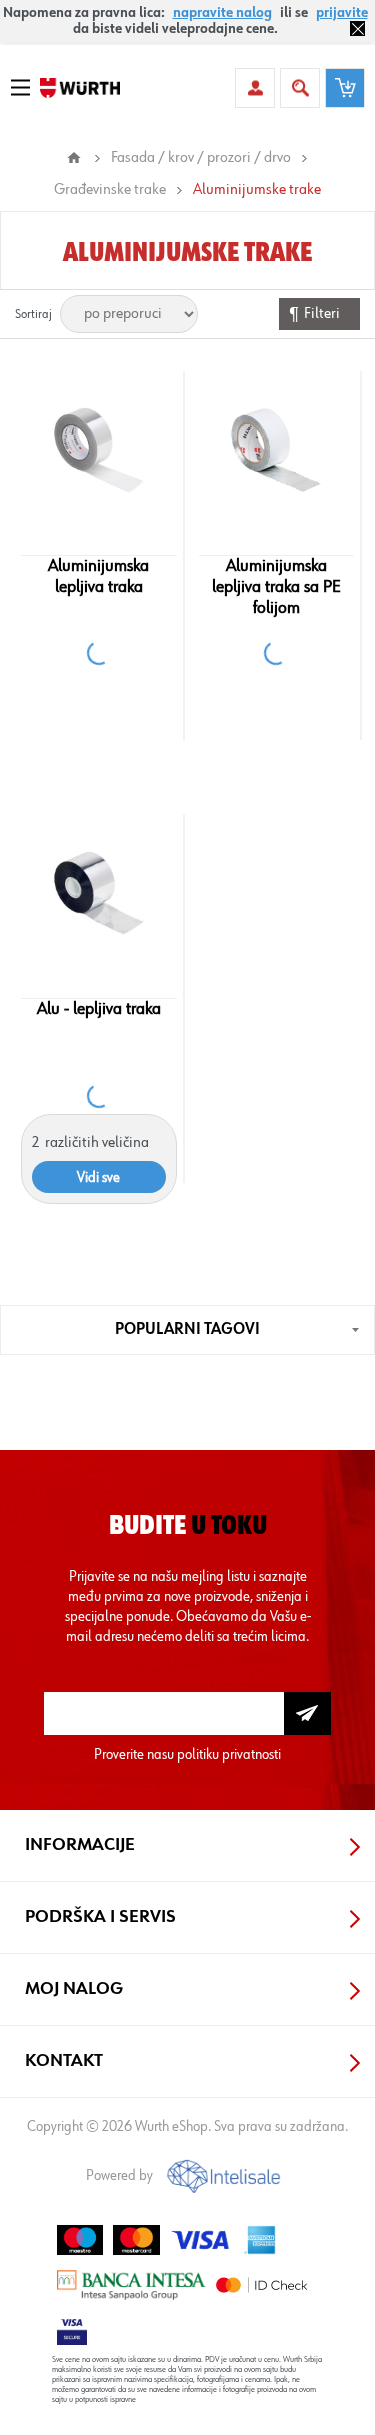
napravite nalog (222, 13)
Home (74, 158)
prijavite (342, 13)
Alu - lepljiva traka (99, 1009)
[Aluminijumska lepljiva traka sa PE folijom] (276, 450)
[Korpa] (345, 88)
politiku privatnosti (229, 1754)
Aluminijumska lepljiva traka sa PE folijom (276, 587)
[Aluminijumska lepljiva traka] (99, 450)
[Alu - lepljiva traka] (99, 893)
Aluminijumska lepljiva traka (98, 576)
